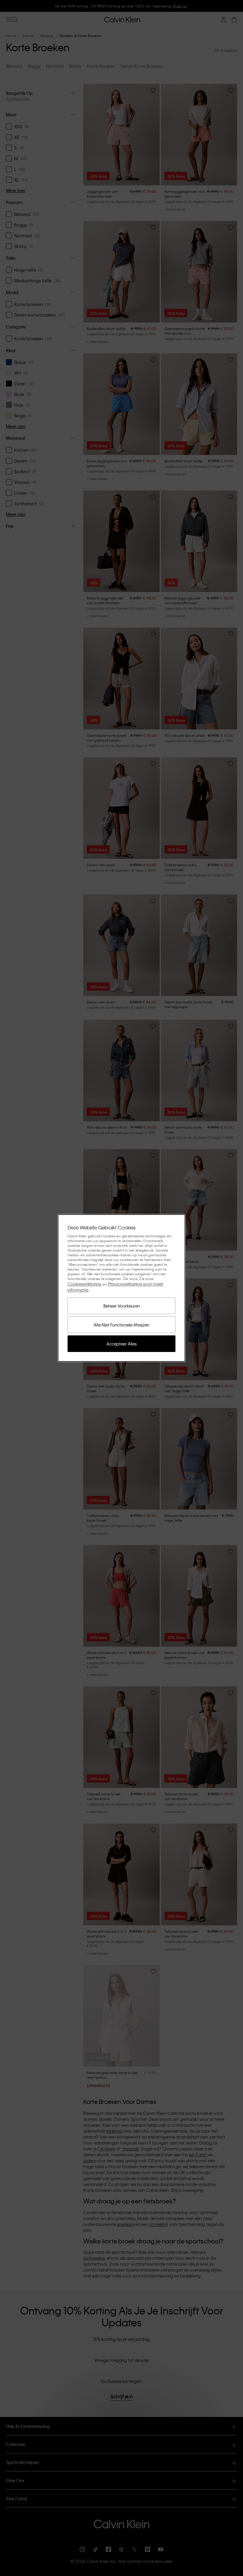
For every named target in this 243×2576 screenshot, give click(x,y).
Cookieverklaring (85, 1284)
